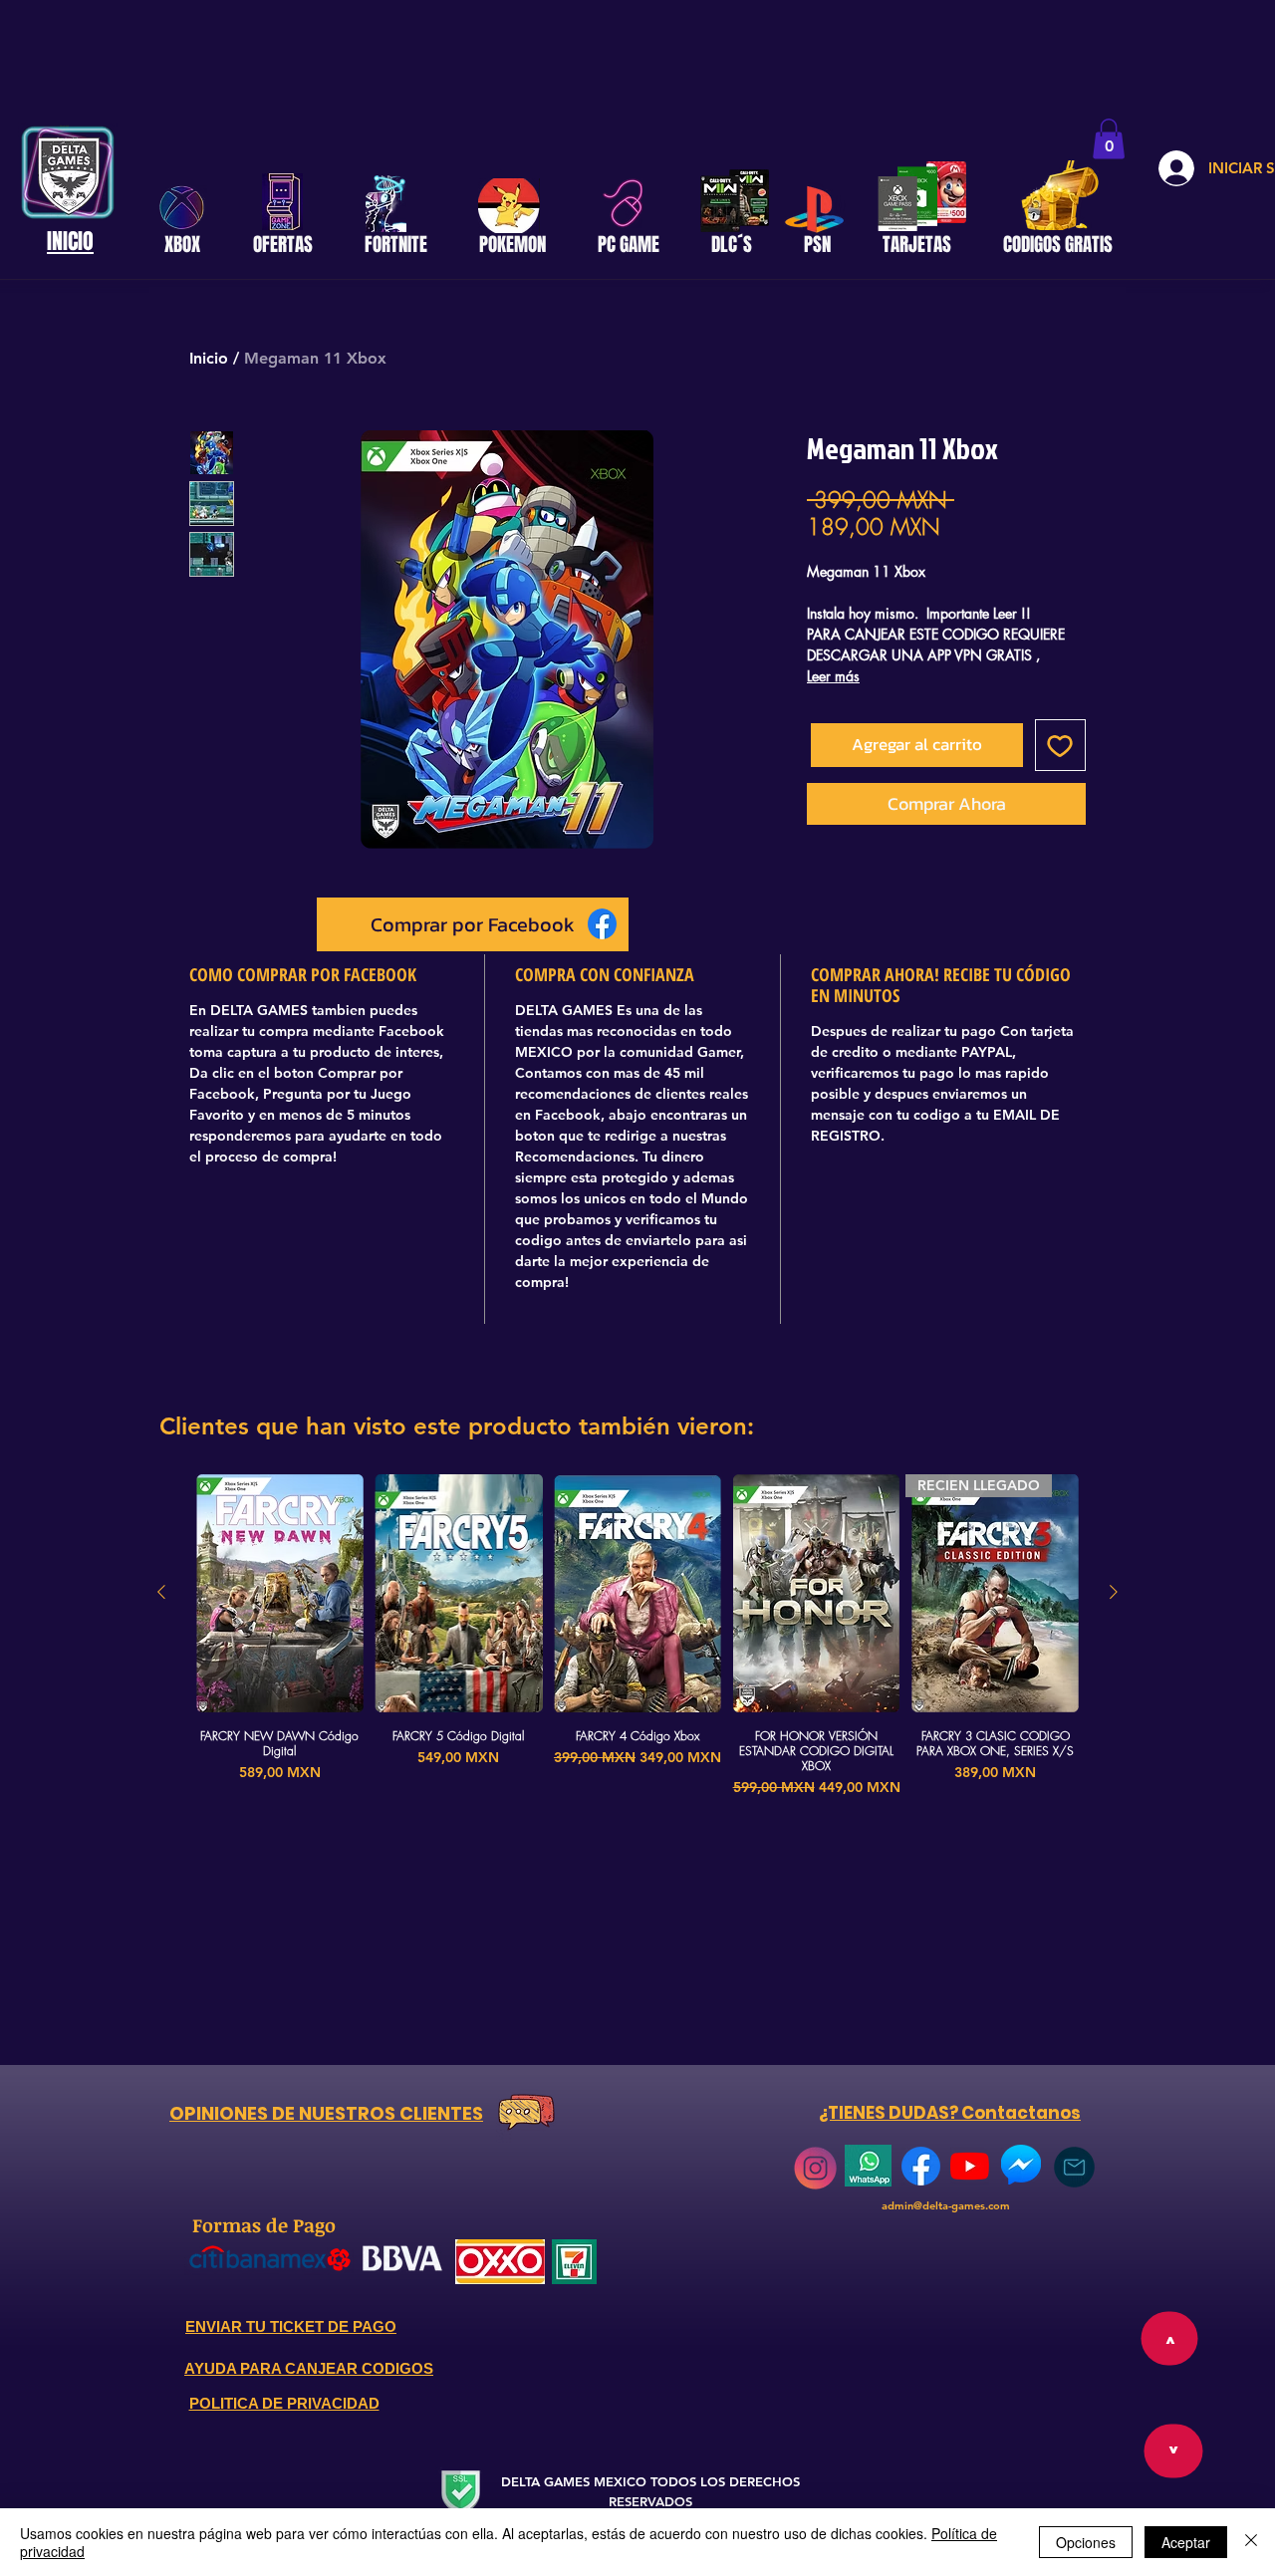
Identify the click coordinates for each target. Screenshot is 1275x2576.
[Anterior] (161, 1592)
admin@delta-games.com (946, 2205)
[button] (1109, 139)
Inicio (209, 358)
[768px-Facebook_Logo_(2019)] (921, 2166)
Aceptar (1186, 2542)
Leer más (833, 676)
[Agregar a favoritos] (1061, 745)
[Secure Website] (460, 2492)
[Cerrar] (1251, 2542)
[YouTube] (970, 2166)
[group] (637, 1636)
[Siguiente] (1114, 1592)
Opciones (1086, 2542)
